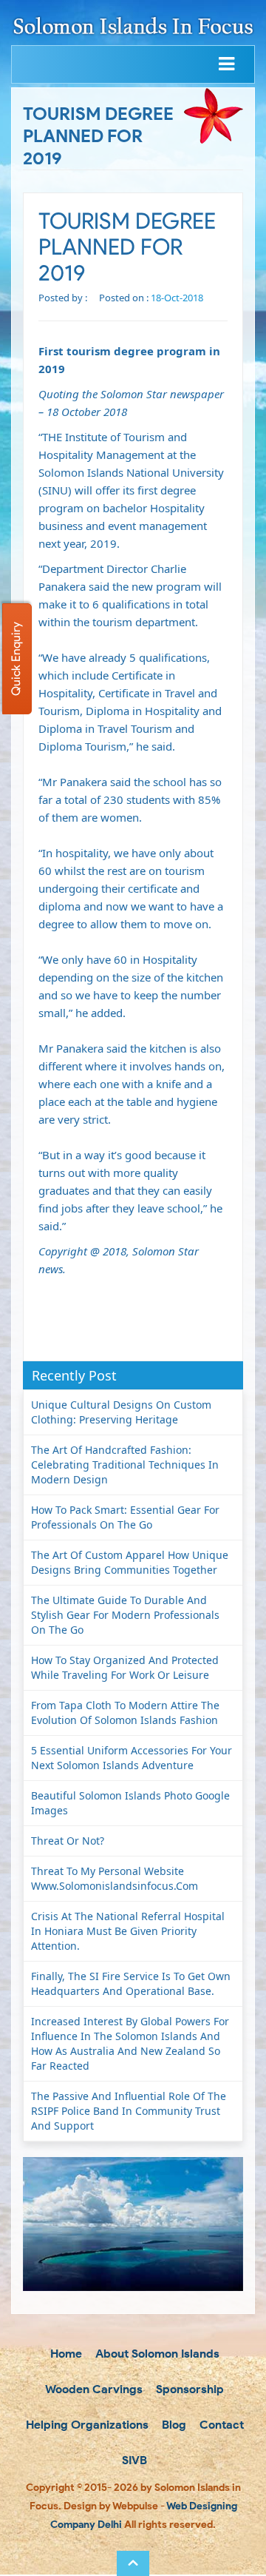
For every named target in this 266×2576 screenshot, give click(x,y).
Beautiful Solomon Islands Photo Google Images (130, 1803)
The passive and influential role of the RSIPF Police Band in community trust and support (129, 2111)
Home (65, 2354)
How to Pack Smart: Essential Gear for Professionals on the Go (125, 1517)
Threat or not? (68, 1841)
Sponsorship (188, 2389)
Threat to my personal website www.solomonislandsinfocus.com (115, 1878)
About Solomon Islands (156, 2354)
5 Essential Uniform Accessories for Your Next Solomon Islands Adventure (132, 1758)
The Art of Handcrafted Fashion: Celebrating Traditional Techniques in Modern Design (125, 1465)
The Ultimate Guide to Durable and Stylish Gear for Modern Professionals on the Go (125, 1615)
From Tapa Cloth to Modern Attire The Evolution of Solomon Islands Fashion (125, 1713)
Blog (173, 2425)
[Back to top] (133, 2563)
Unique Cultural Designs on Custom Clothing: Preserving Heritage (121, 1412)
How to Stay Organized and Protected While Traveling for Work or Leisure (125, 1667)
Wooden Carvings (93, 2389)
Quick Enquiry (16, 659)
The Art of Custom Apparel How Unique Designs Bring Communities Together (130, 1562)
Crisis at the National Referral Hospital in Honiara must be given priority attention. (128, 1931)
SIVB (133, 2460)
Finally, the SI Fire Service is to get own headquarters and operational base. (131, 1983)
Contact (220, 2425)
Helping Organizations (86, 2425)
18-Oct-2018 (177, 298)
